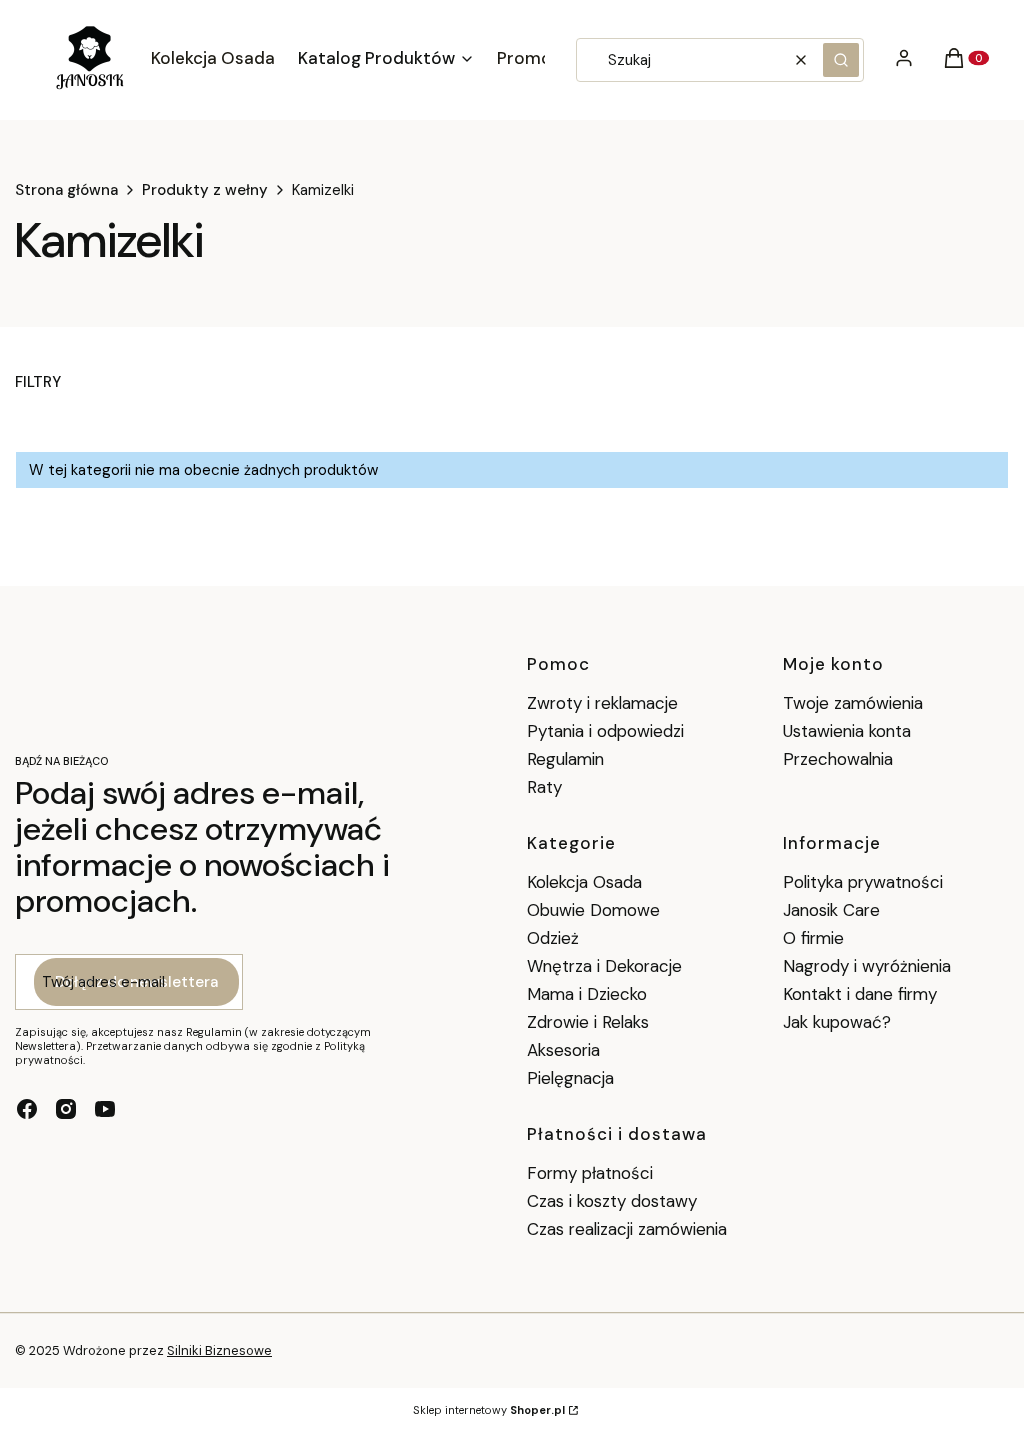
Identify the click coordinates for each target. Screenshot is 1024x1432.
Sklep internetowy (489, 1410)
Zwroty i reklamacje (602, 703)
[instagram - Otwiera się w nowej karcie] (66, 1109)
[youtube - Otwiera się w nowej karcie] (105, 1109)
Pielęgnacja (570, 1078)
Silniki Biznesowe (219, 1350)
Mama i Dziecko (587, 994)
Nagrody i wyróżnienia (867, 966)
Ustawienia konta (847, 731)
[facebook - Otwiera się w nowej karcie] (27, 1109)
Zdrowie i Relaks (588, 1022)
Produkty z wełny (205, 190)
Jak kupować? (837, 1022)
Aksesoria (563, 1050)
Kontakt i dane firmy (860, 994)
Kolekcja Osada (584, 882)
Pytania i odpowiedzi (605, 731)
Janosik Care (831, 910)
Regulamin (565, 759)
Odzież (553, 938)
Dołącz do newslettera (136, 982)
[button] (841, 60)
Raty (544, 787)
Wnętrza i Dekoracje (604, 966)
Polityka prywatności (863, 882)
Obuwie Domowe (593, 910)
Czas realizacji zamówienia (627, 1229)
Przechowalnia (838, 759)
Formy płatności (590, 1173)
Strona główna (66, 190)
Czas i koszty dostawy (612, 1201)
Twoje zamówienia (853, 703)
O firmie (813, 938)
